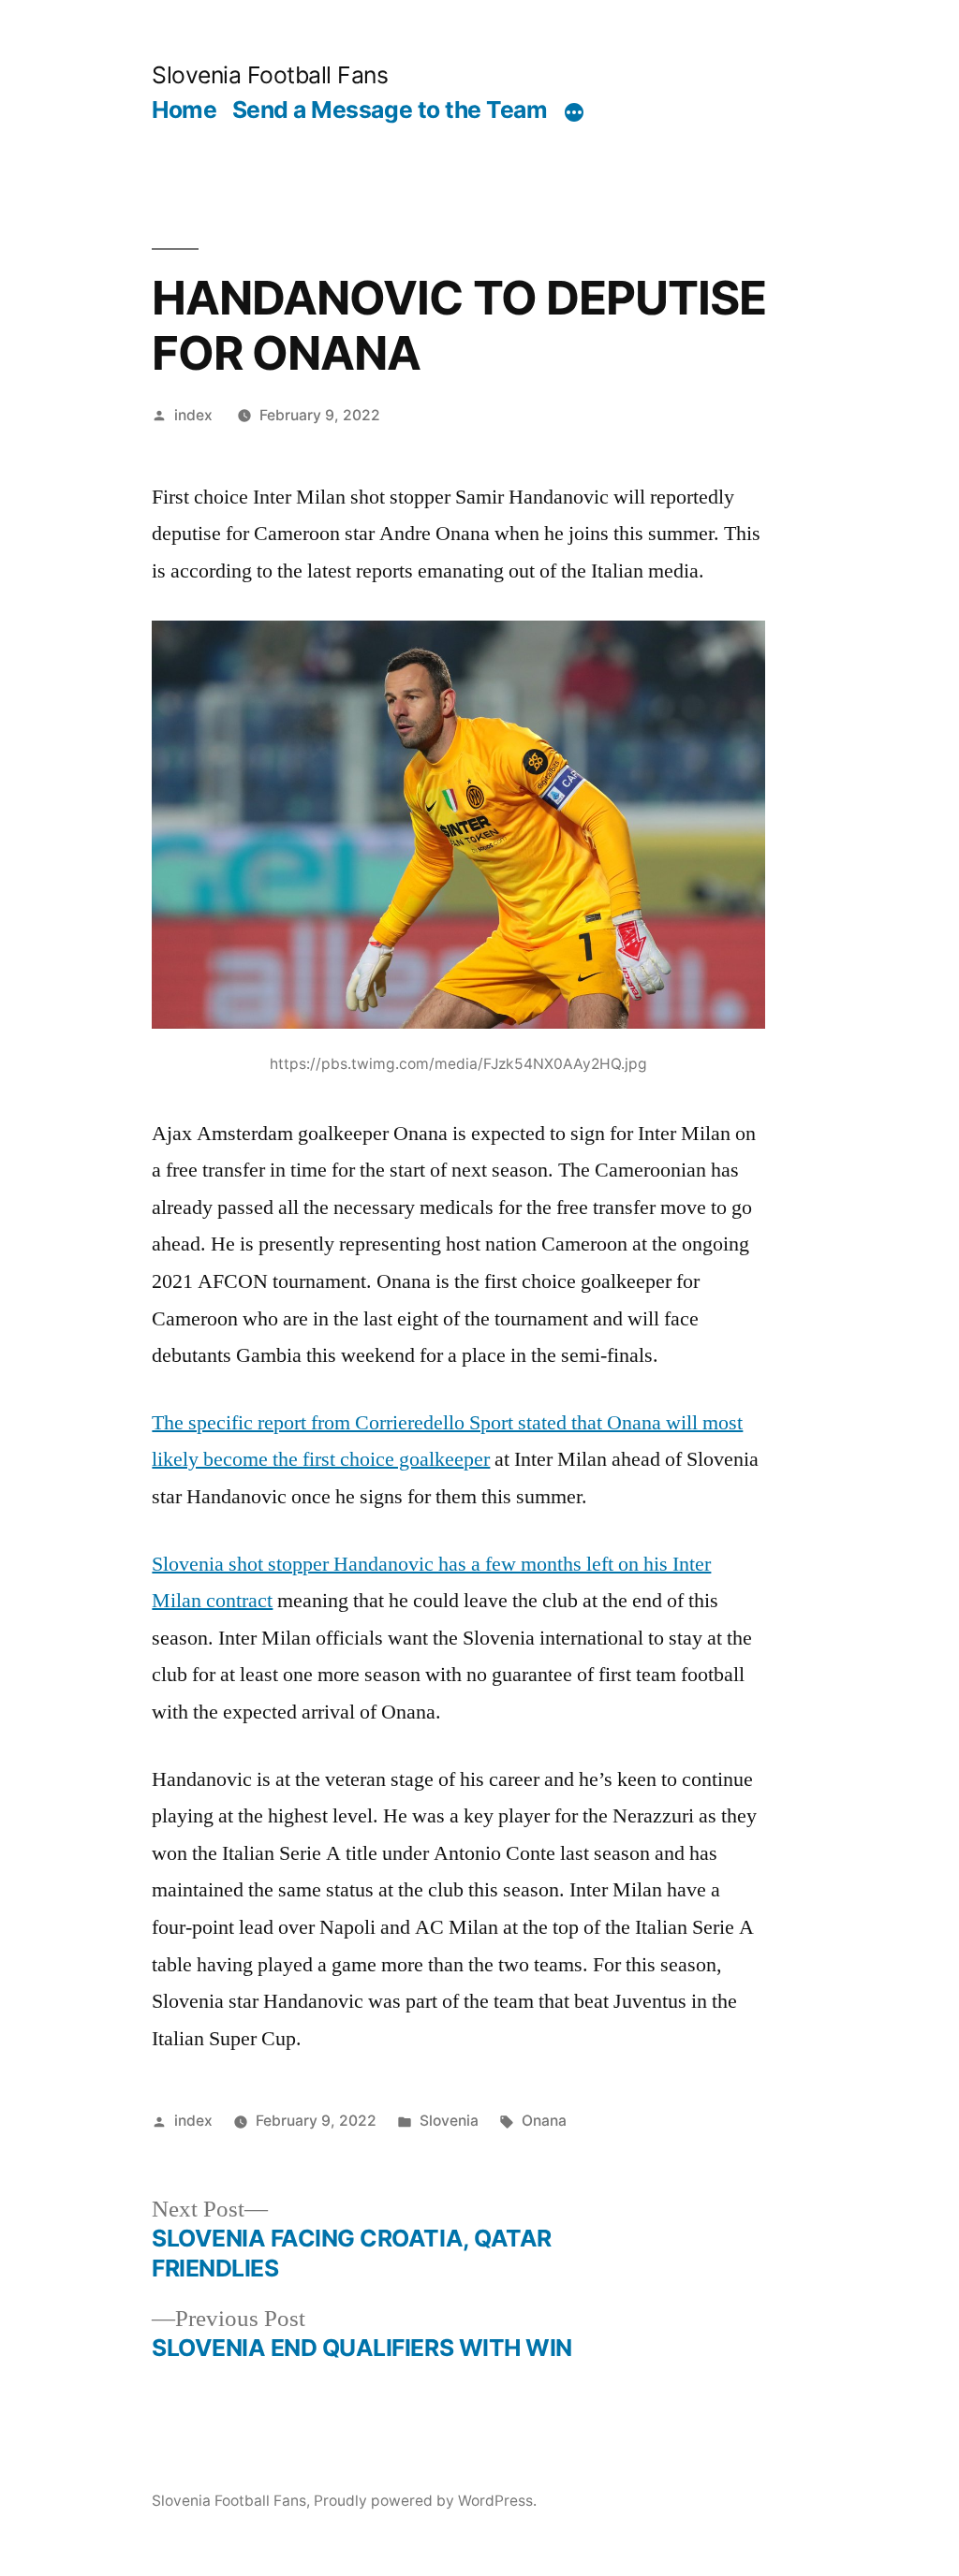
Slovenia (449, 2121)
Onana (544, 2121)
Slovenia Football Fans (270, 75)
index (193, 415)
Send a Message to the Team (390, 110)
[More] (574, 113)
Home (184, 110)
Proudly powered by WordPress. (425, 2501)
